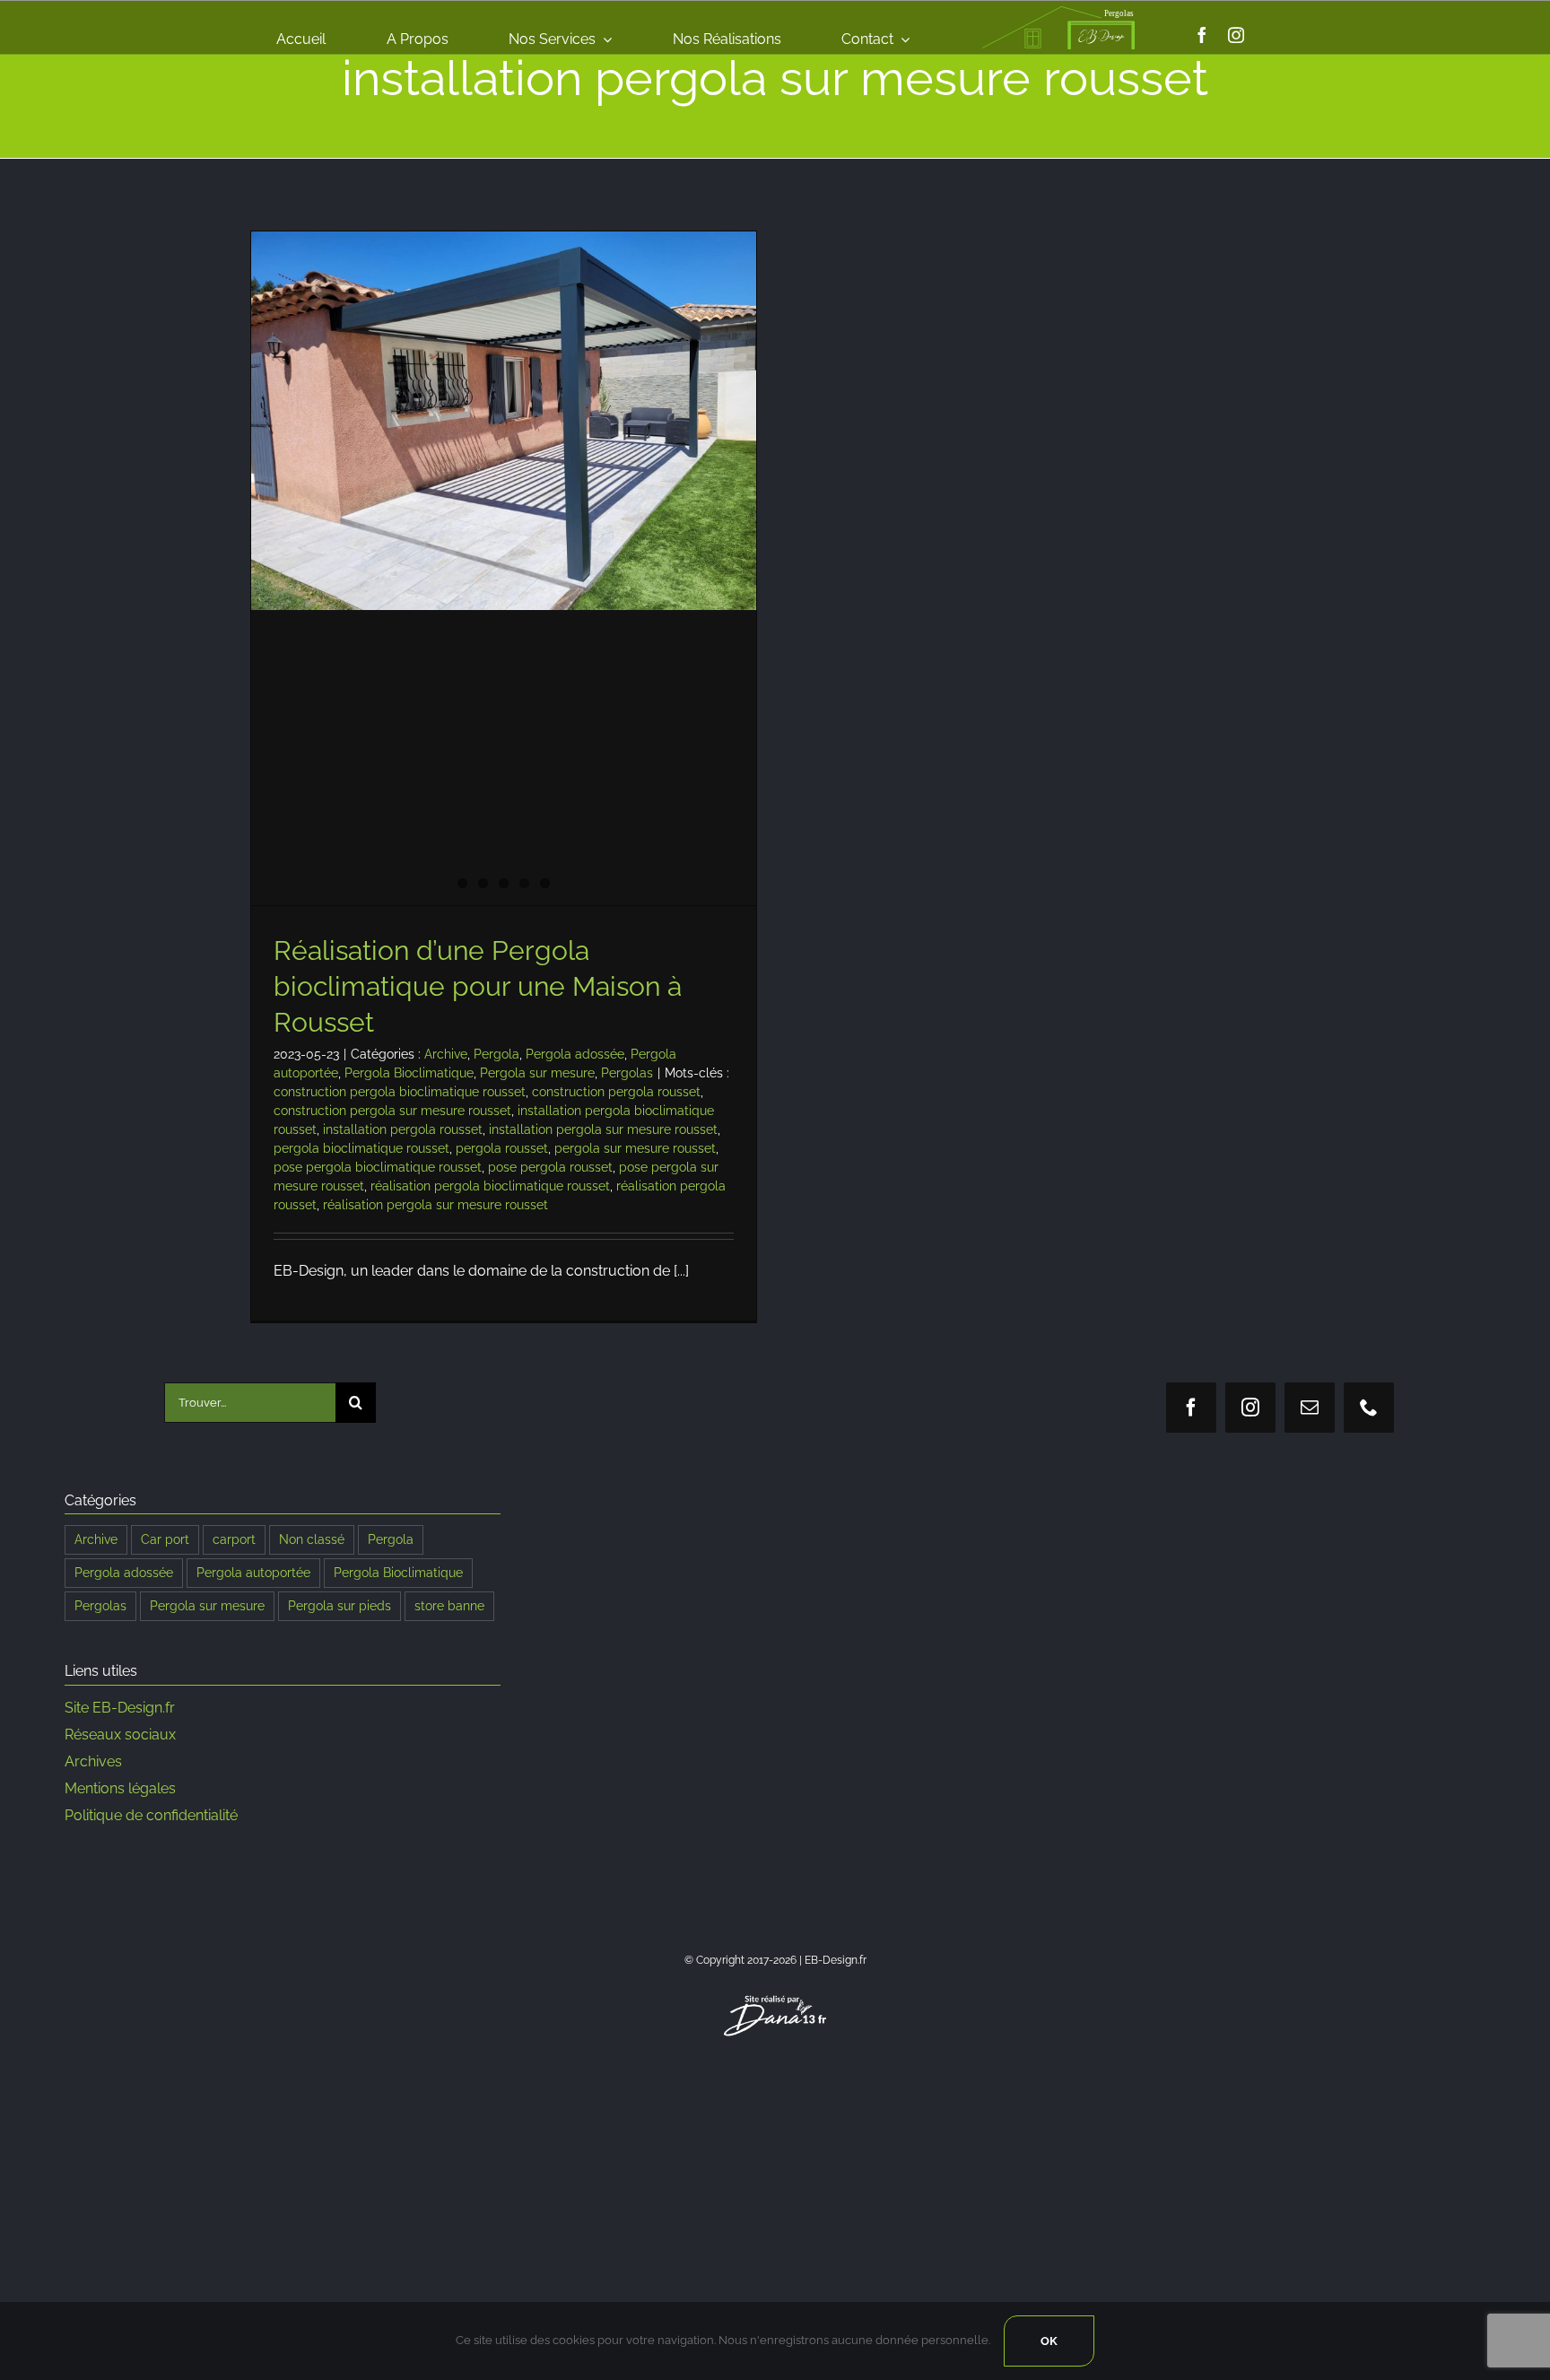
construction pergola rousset (616, 1092)
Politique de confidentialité (151, 1815)
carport (234, 1539)
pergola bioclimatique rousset (361, 1148)
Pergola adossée (575, 1054)
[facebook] (1202, 35)
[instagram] (1236, 35)
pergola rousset (502, 1148)
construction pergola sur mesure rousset (392, 1111)
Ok (1049, 2341)
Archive (446, 1054)
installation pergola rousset (403, 1129)
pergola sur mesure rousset (635, 1148)
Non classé (312, 1539)
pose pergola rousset (550, 1167)
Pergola (496, 1054)
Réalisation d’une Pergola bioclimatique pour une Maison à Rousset (478, 986)
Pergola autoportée (253, 1572)
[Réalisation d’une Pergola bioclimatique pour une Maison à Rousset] (504, 421)
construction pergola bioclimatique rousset (400, 1092)
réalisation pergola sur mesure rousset (435, 1205)
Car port (165, 1539)
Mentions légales (120, 1788)
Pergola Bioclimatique (409, 1073)
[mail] (1310, 1408)
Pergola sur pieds (340, 1605)
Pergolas (627, 1073)
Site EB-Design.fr (120, 1708)
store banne (449, 1605)
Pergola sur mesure (537, 1073)
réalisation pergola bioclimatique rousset (490, 1186)
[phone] (1369, 1408)
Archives (93, 1761)
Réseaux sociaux (120, 1735)
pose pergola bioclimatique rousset (378, 1167)
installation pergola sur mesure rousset (603, 1129)
